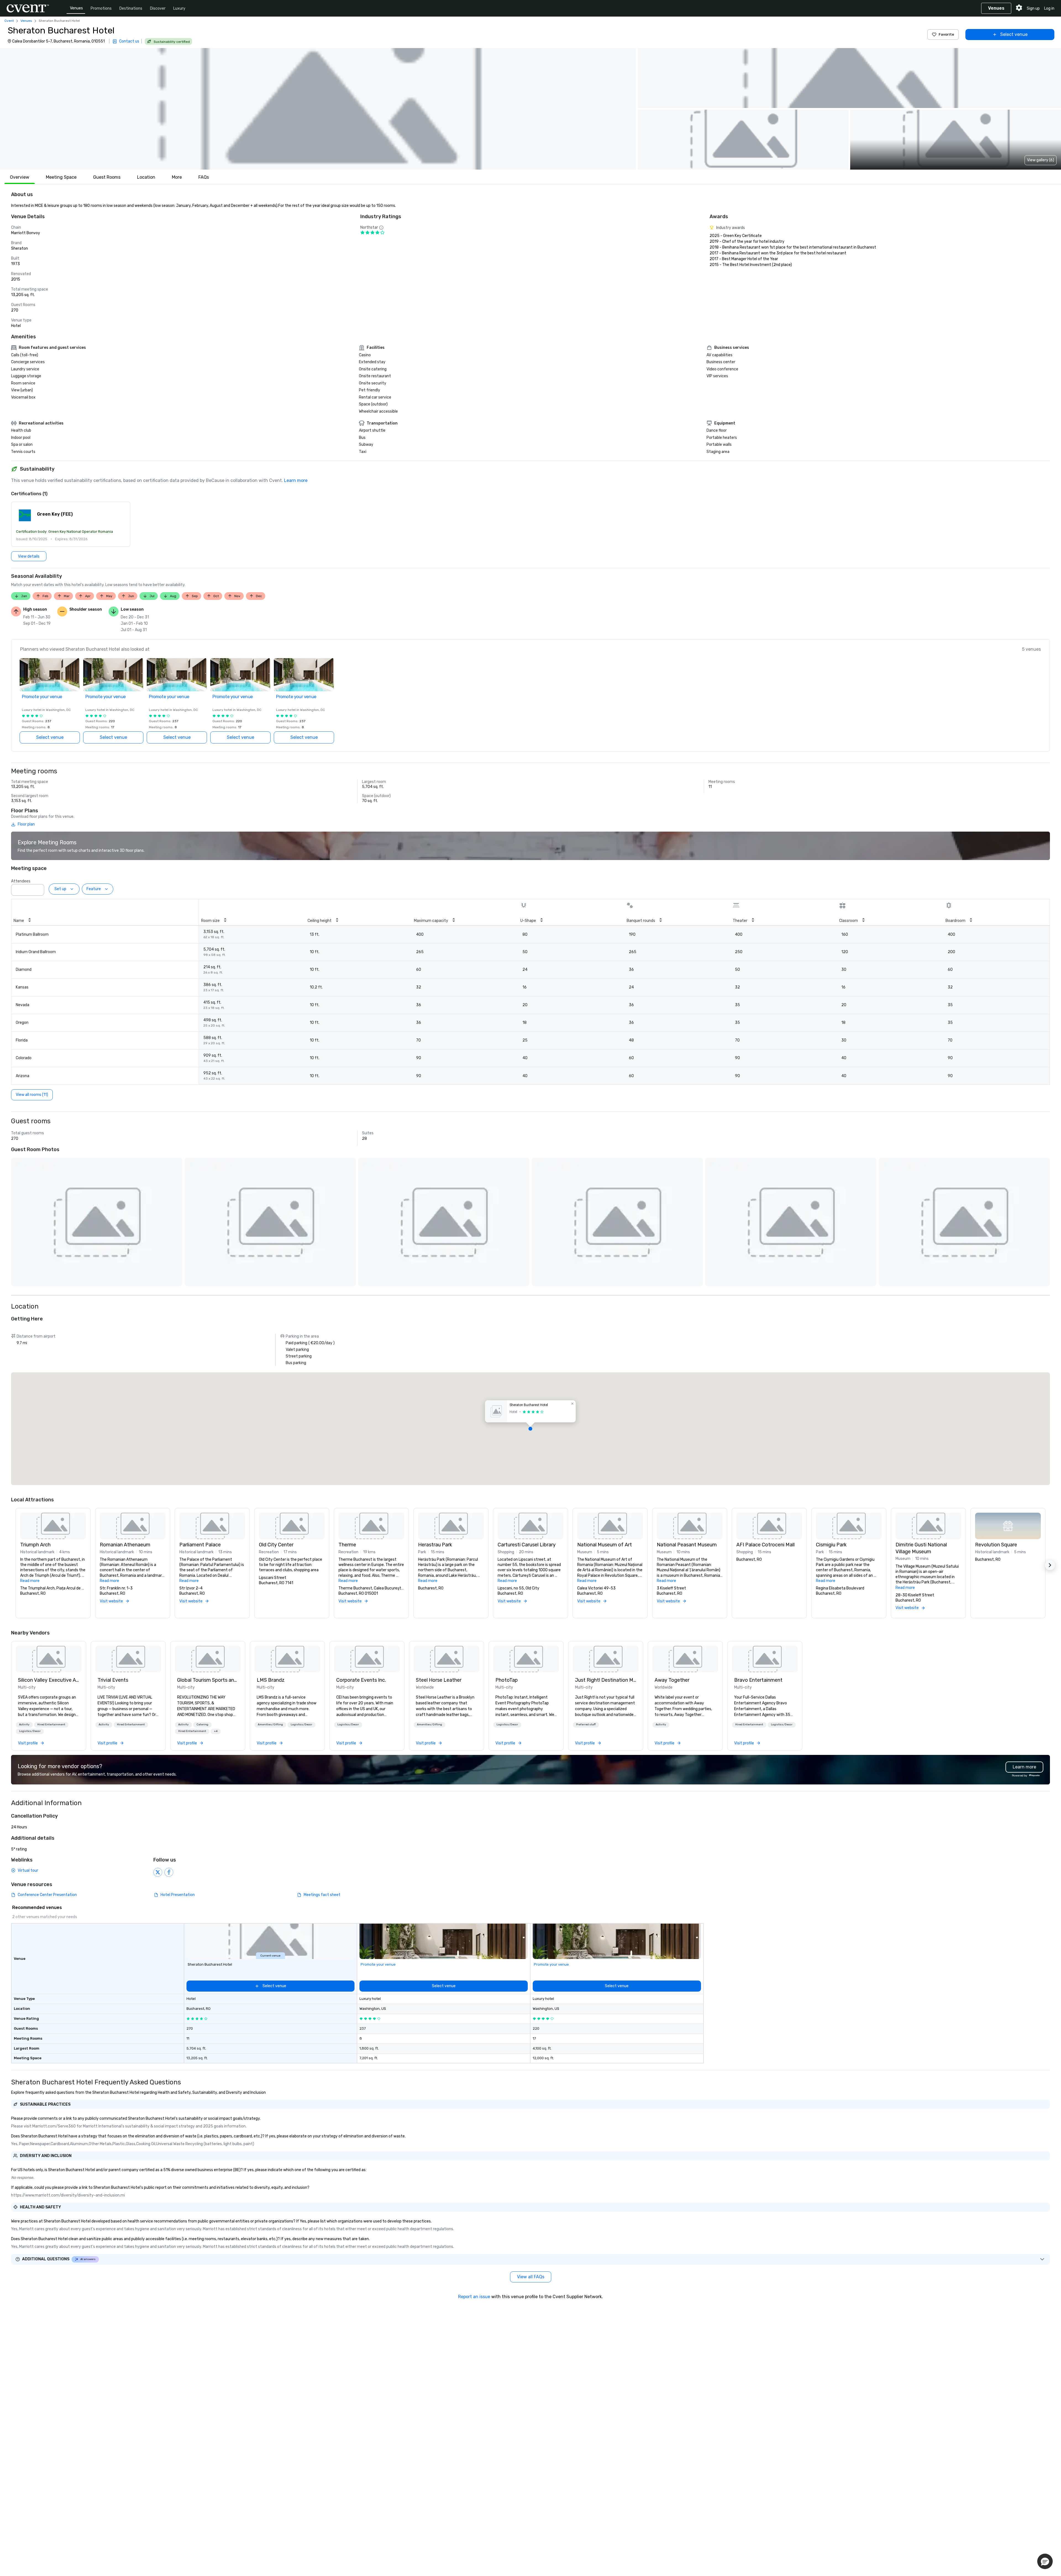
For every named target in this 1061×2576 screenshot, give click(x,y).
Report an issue (474, 2297)
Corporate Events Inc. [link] (361, 1680)
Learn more (296, 480)
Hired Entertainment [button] (51, 1725)
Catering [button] (202, 1725)
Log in (1049, 8)
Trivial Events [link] (113, 1680)
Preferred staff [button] (586, 1725)
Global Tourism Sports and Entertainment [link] (208, 1680)
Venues (76, 8)
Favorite (946, 34)
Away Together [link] (672, 1680)
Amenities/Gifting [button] (270, 1725)
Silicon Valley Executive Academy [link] (49, 1680)
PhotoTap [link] (507, 1680)
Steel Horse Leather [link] (439, 1680)
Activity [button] (24, 1725)
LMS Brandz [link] (271, 1680)
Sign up (1033, 8)
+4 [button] (216, 1731)
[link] (49, 1659)
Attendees (21, 881)
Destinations (131, 8)
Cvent (9, 21)
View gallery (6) (1041, 160)
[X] (158, 1872)
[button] (318, 109)
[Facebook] (169, 1872)
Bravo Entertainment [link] (758, 1680)
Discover (158, 8)
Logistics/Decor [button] (30, 1731)
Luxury (179, 8)
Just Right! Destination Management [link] (606, 1680)
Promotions (101, 8)
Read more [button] (30, 1581)
